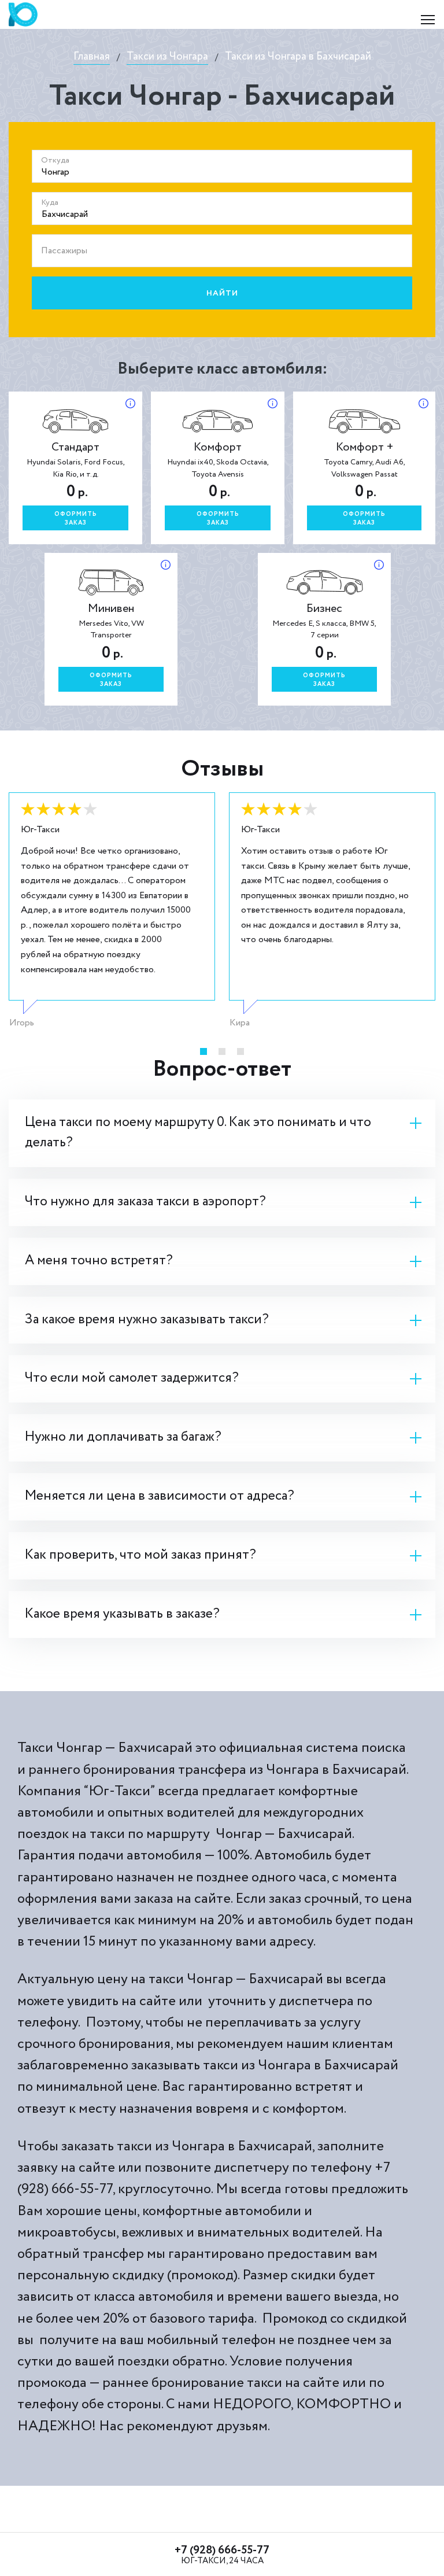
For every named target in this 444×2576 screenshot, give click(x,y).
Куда (50, 202)
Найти (222, 293)
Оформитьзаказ (76, 519)
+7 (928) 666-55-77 (222, 2550)
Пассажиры (64, 251)
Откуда (55, 160)
